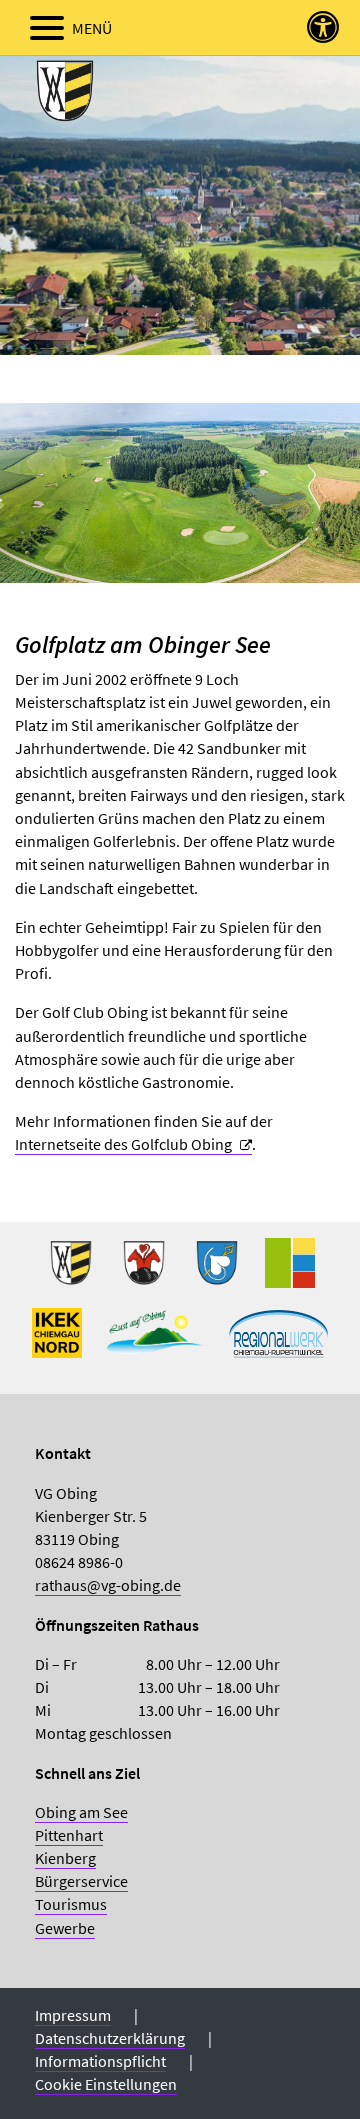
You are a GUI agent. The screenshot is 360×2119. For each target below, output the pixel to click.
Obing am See (81, 1812)
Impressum (73, 2015)
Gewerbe (65, 1928)
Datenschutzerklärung (110, 2038)
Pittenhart (69, 1835)
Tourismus (71, 1904)
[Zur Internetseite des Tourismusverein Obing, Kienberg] (155, 1341)
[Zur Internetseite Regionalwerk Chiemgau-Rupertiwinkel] (278, 1341)
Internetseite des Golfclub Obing (123, 1144)
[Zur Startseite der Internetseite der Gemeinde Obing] (71, 1271)
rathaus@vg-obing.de (108, 1585)
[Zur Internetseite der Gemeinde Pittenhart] (217, 1271)
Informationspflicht (100, 2061)
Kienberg (65, 1858)
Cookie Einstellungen (106, 2084)
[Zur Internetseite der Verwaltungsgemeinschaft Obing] (290, 1271)
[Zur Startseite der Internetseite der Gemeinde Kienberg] (144, 1271)
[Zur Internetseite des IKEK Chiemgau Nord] (57, 1341)
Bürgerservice (81, 1881)
